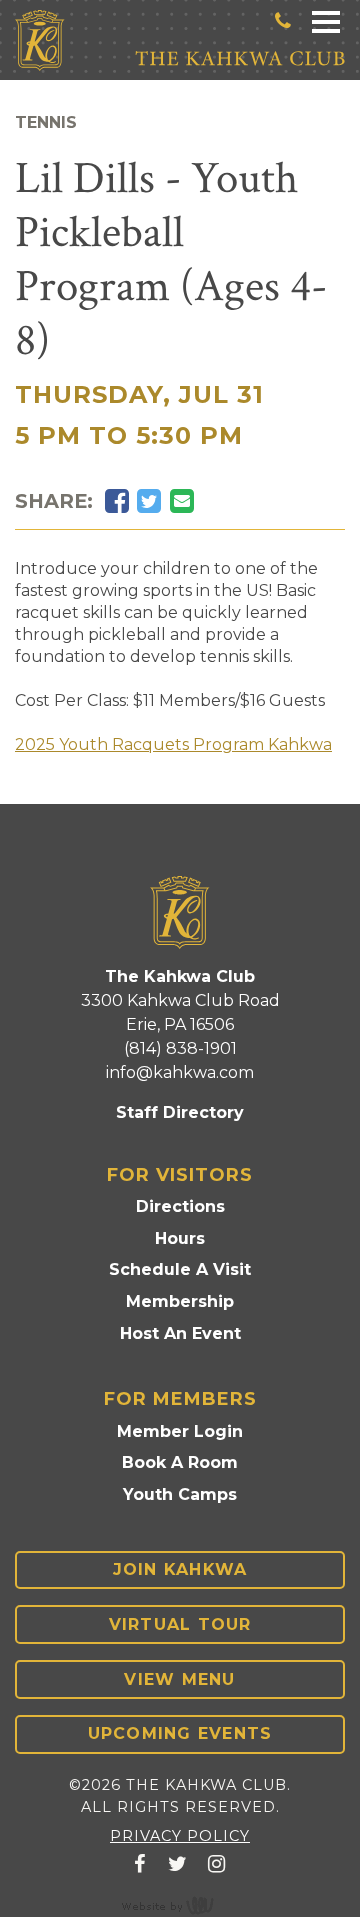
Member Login (180, 1431)
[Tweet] (149, 501)
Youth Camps (180, 1494)
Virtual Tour (180, 1624)
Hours (180, 1238)
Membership (180, 1301)
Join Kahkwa (180, 1569)
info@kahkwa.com (180, 1072)
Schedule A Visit (180, 1269)
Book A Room (180, 1462)
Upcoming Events (180, 1733)
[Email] (182, 501)
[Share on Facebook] (117, 501)
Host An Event (180, 1333)
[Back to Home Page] (40, 40)
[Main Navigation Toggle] (326, 20)
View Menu (179, 1679)
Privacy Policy (180, 1836)
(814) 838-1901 (180, 1048)
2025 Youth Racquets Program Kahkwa (173, 744)
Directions (180, 1206)
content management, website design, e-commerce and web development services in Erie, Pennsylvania (180, 1905)
